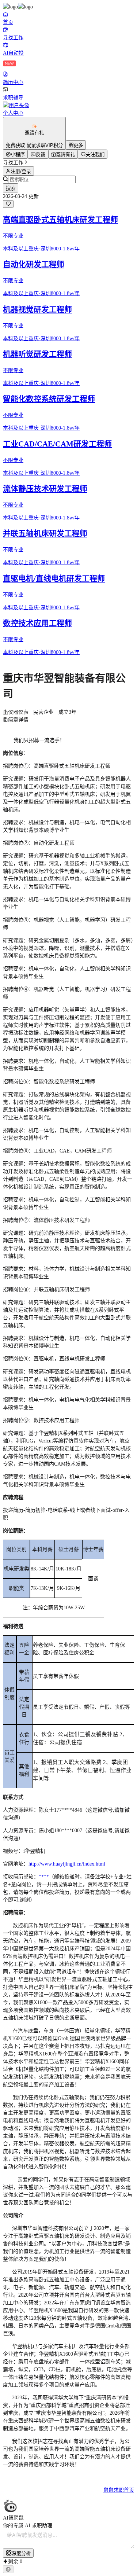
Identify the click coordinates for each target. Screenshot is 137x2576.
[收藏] (8, 204)
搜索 (11, 188)
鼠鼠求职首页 (119, 2490)
